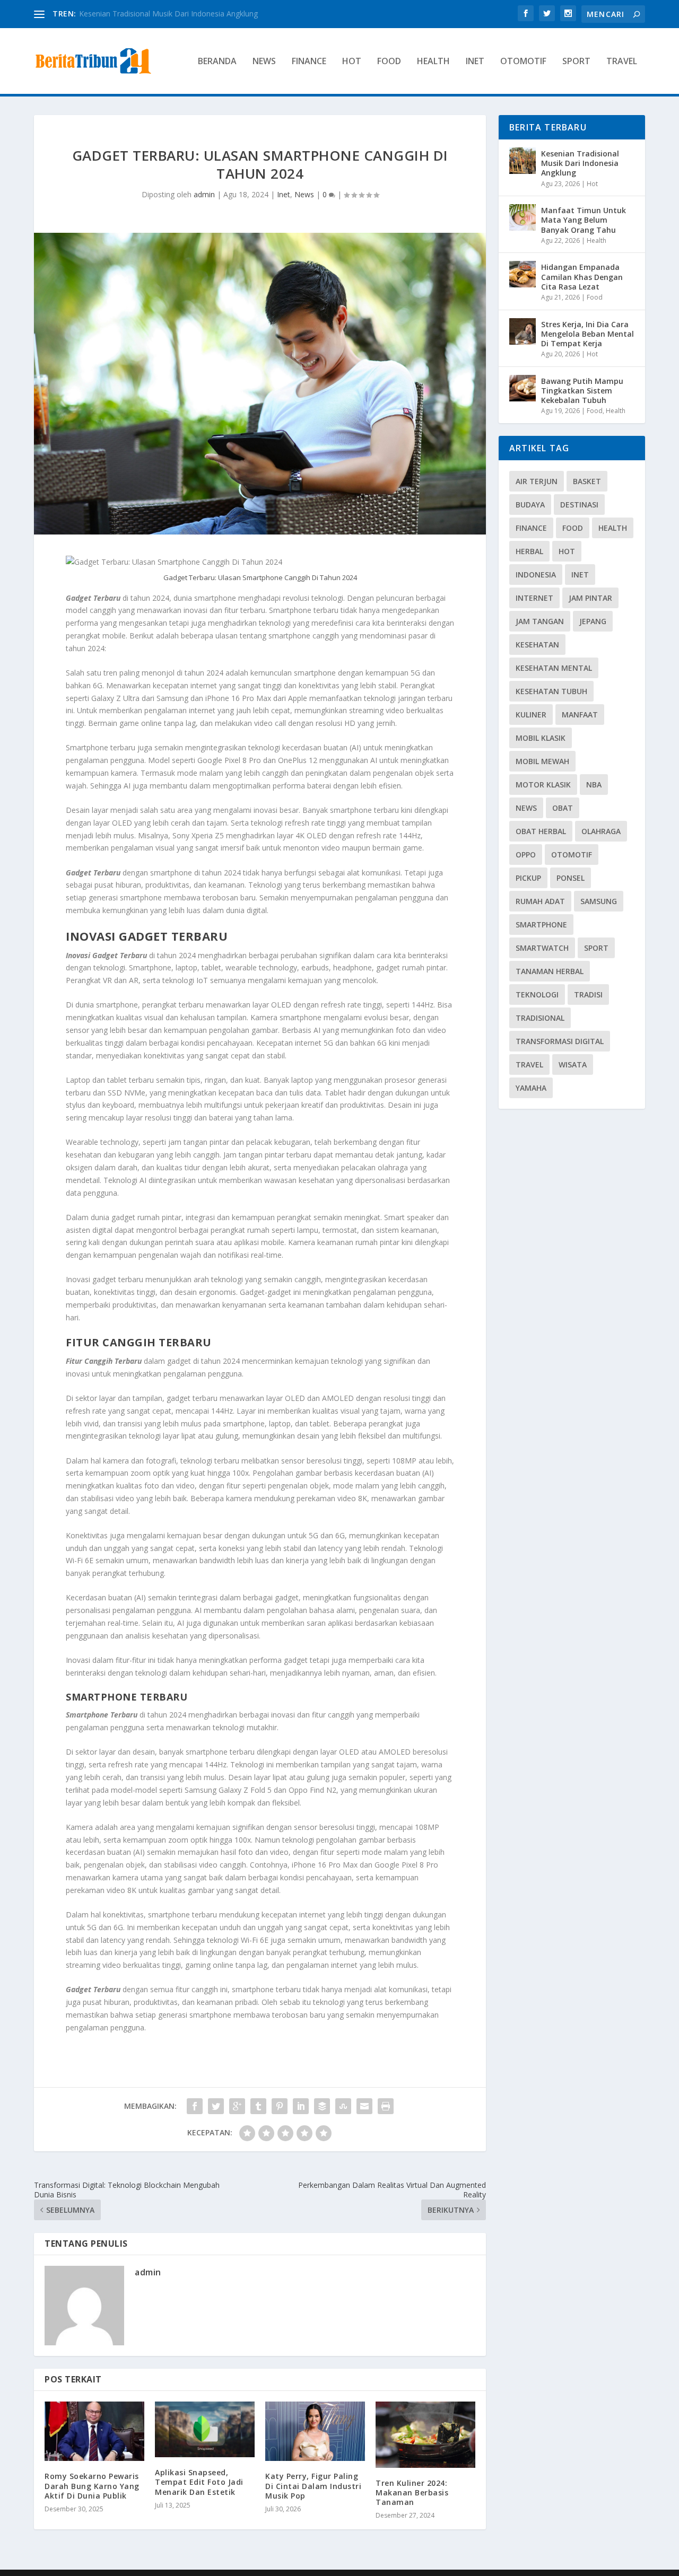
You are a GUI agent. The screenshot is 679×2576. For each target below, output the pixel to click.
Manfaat (580, 715)
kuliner (531, 715)
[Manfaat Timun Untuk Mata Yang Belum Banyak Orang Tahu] (523, 217)
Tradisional (540, 1018)
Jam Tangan (540, 621)
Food (389, 62)
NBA (594, 785)
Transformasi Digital (560, 1041)
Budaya (530, 505)
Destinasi (579, 505)
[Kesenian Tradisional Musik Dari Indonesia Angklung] (523, 161)
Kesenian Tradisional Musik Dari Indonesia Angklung (580, 163)
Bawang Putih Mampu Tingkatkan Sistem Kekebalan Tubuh (582, 391)
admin (204, 194)
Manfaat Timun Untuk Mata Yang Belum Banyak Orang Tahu (584, 220)
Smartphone (541, 925)
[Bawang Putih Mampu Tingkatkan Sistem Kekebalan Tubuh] (523, 388)
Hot (352, 62)
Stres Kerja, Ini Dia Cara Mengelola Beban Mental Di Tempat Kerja (587, 334)
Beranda (217, 62)
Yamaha (531, 1088)
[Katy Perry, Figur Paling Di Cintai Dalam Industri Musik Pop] (315, 2432)
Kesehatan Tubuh (551, 691)
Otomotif (523, 62)
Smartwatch (542, 948)
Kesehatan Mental (554, 668)
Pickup (528, 878)
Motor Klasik (543, 785)
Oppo (526, 855)
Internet (534, 598)
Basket (587, 481)
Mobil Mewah (542, 761)
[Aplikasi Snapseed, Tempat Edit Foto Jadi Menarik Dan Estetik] (205, 2430)
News (264, 62)
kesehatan (537, 645)
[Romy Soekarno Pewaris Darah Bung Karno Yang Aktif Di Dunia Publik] (94, 2432)
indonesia (536, 575)
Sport (576, 62)
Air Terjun (537, 481)
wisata (573, 1064)
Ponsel (571, 878)
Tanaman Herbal (550, 971)
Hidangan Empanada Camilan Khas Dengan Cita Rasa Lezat (582, 277)
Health (433, 62)
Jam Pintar (590, 598)
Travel (622, 62)
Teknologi (537, 995)
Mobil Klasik (541, 738)
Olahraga (601, 831)
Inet (475, 62)
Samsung (599, 901)
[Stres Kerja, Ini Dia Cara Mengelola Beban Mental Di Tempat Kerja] (523, 331)
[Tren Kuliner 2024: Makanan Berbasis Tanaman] (425, 2435)
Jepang (593, 621)
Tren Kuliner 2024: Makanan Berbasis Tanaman (412, 2492)
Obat (563, 808)
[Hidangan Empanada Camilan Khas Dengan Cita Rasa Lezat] (523, 274)
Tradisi (588, 995)
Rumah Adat (540, 901)
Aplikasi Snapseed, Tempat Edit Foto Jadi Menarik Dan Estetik (199, 2482)
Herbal (529, 551)
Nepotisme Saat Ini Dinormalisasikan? (144, 14)
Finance (309, 62)
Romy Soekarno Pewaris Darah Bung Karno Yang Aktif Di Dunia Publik (92, 2486)
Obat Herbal (541, 831)
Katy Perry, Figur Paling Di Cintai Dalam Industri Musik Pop (313, 2486)
